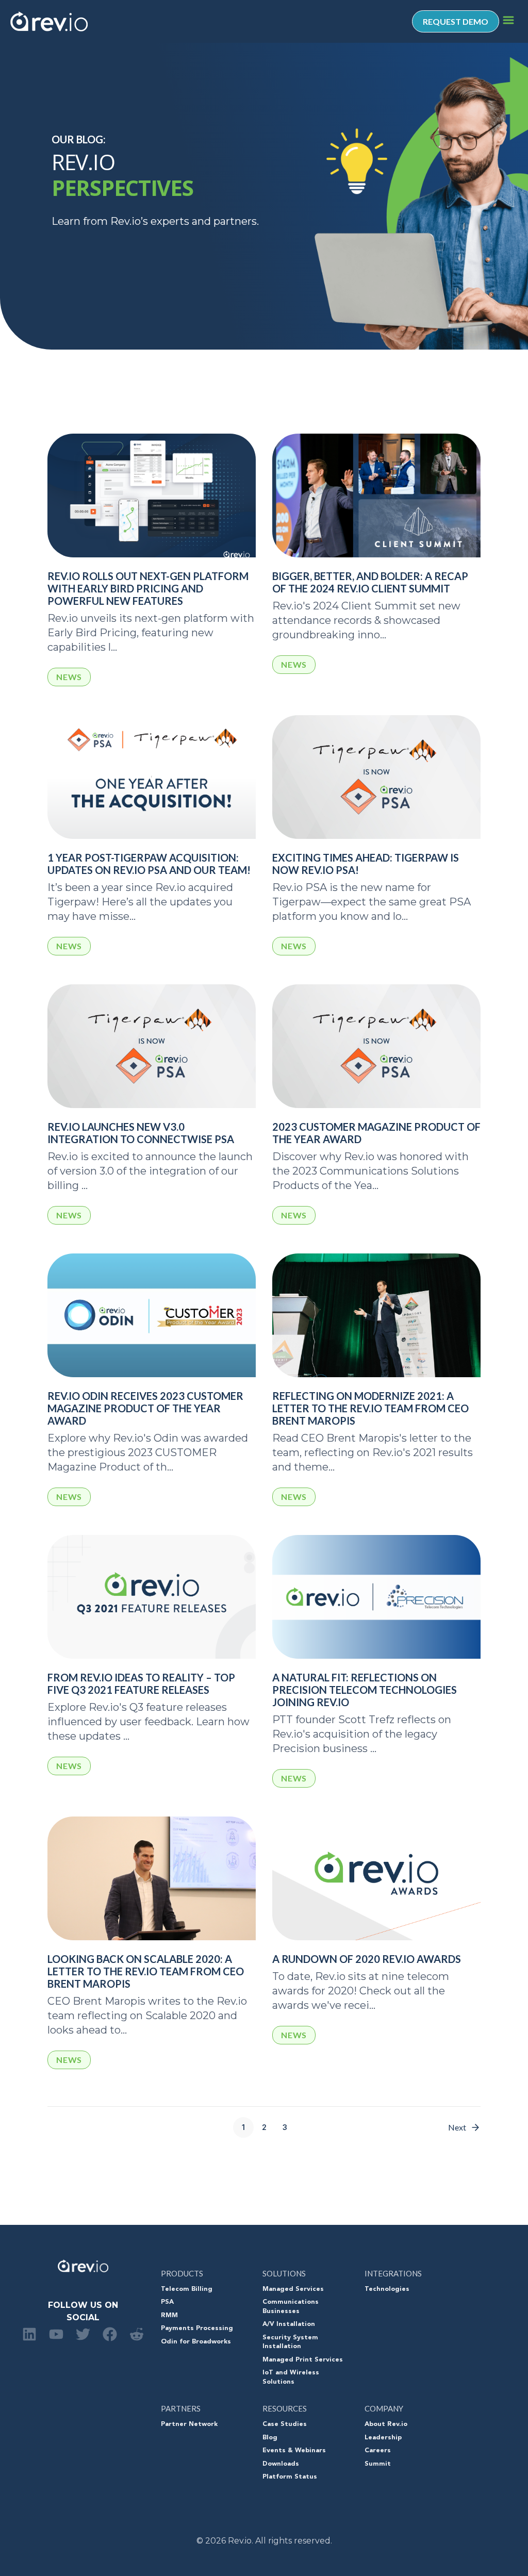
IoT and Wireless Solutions (291, 2377)
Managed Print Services (303, 2360)
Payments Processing (197, 2329)
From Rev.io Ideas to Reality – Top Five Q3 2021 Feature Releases (141, 1683)
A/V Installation (289, 2324)
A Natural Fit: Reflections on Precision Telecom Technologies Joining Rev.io (365, 1690)
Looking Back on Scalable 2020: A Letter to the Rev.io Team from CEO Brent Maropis (146, 1971)
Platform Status (290, 2477)
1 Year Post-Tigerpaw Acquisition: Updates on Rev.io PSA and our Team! (149, 864)
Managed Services (293, 2289)
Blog (270, 2438)
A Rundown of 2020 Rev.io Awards (367, 1959)
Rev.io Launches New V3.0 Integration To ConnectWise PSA (141, 1133)
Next (457, 2127)
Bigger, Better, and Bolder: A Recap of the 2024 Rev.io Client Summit (370, 582)
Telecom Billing (187, 2289)
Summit (378, 2464)
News (69, 677)
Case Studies (285, 2424)
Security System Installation (290, 2342)
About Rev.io (386, 2424)
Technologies (387, 2289)
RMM (169, 2316)
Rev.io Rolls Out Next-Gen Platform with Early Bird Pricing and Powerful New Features (148, 588)
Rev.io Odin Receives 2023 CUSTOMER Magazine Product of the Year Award (145, 1408)
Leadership (383, 2438)
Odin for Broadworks (196, 2342)
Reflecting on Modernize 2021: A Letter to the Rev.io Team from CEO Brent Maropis (370, 1408)
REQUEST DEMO (456, 21)
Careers (378, 2451)
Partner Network (189, 2424)
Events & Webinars (294, 2451)
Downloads (281, 2464)
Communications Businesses (291, 2307)
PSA (167, 2302)
